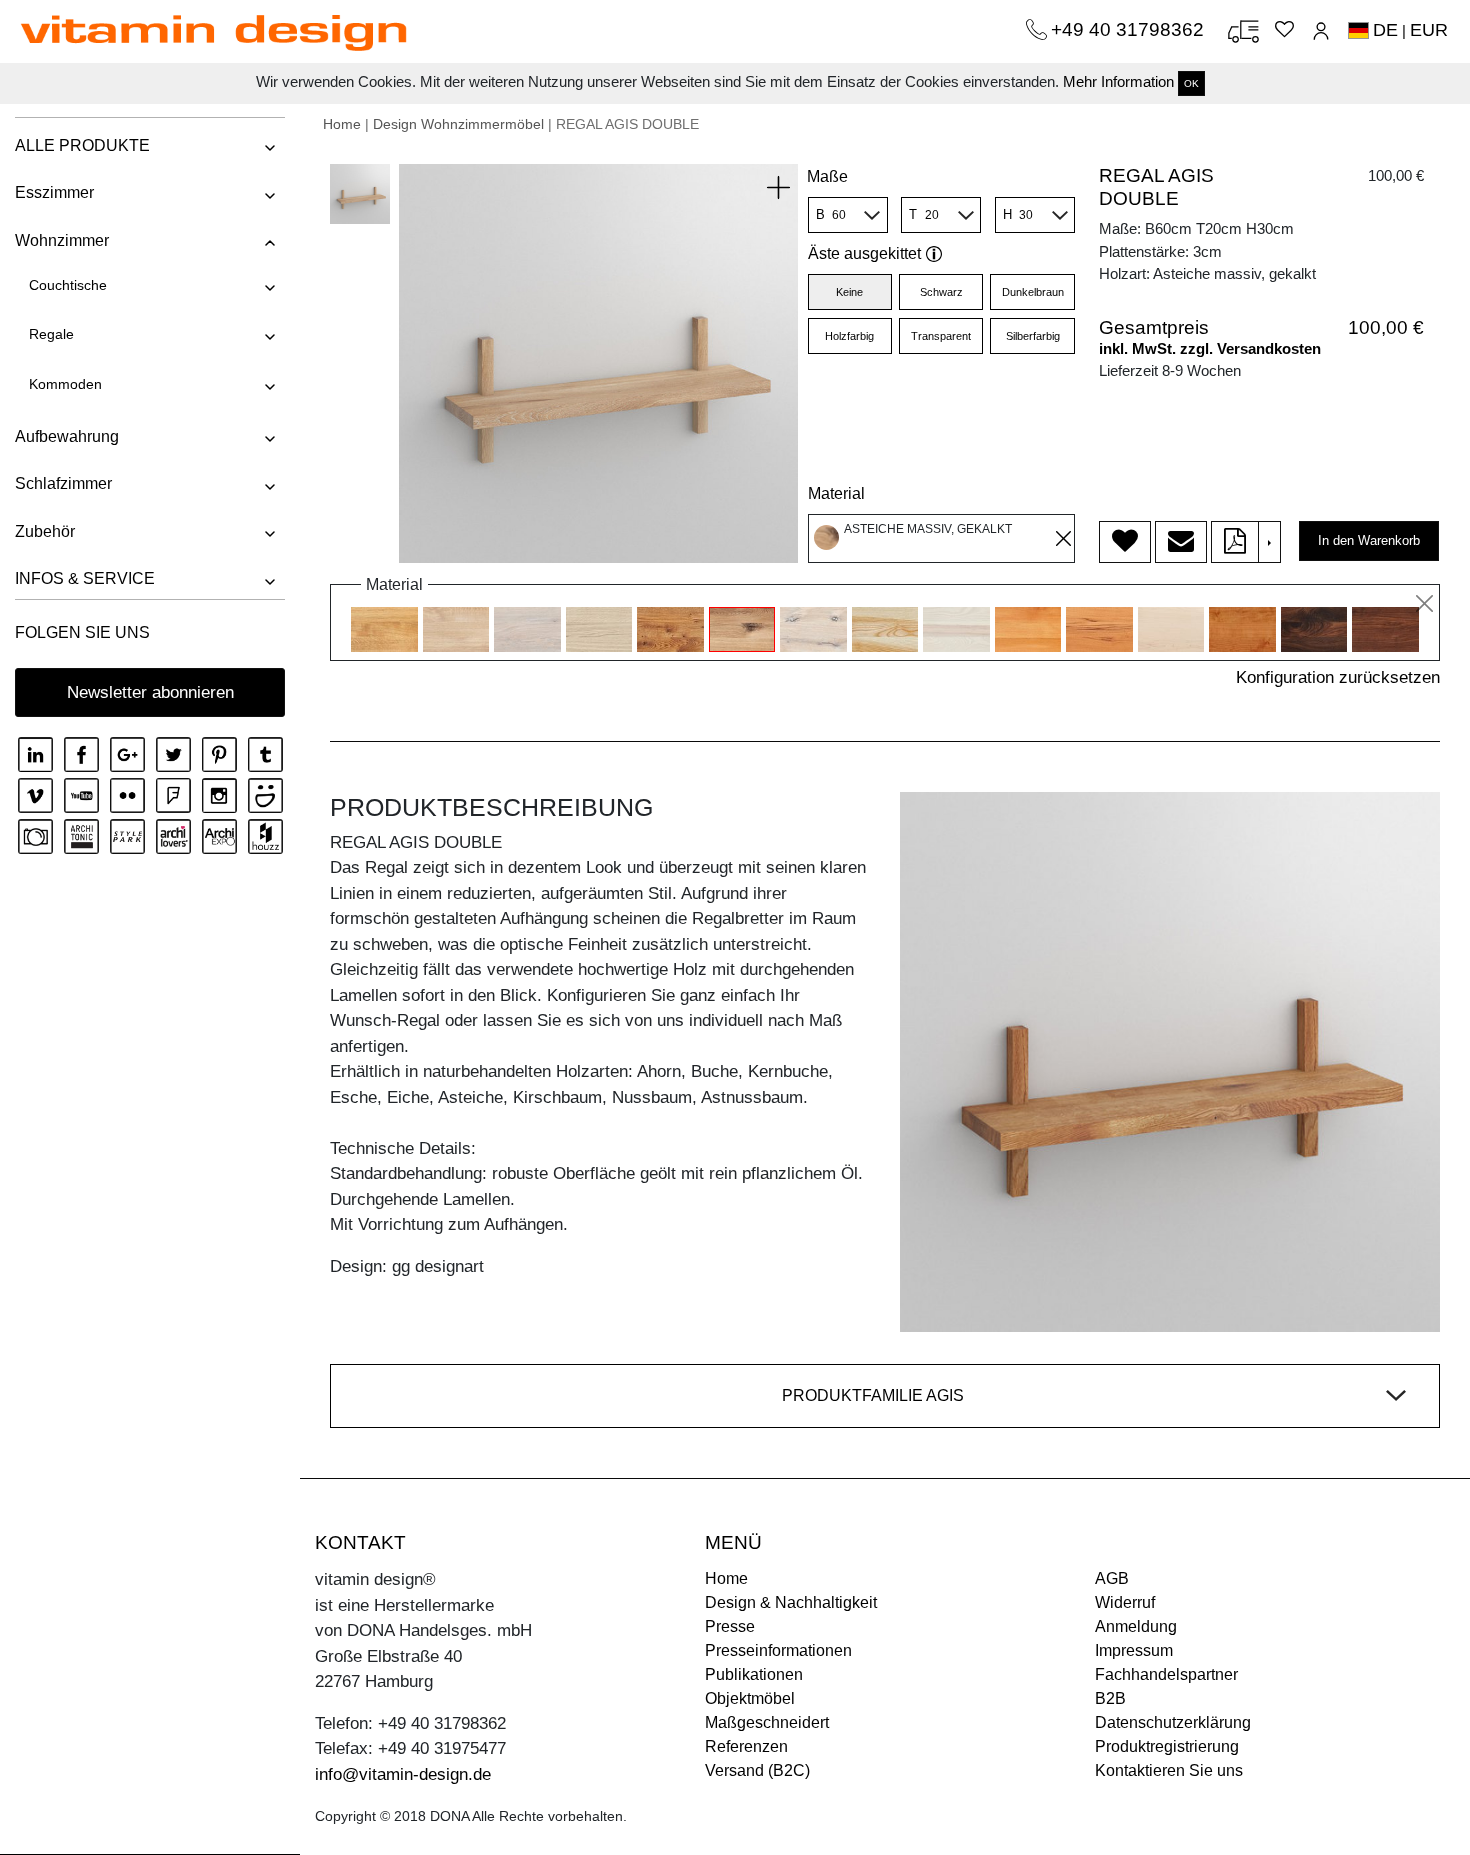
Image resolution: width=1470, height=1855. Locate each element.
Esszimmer (54, 192)
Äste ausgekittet (864, 253)
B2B (1110, 1698)
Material (836, 493)
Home (342, 124)
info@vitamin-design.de (403, 1774)
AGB (1112, 1578)
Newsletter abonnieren (150, 692)
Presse (730, 1626)
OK (1191, 83)
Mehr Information (1118, 81)
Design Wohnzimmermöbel (458, 124)
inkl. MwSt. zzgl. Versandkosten (1210, 348)
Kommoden (65, 384)
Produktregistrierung (1167, 1746)
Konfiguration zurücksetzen (1338, 677)
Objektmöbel (750, 1698)
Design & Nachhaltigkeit (791, 1602)
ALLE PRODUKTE (82, 145)
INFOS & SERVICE (85, 578)
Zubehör (45, 531)
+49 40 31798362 (1130, 29)
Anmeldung (1136, 1626)
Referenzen (746, 1746)
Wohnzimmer (62, 240)
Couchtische (68, 285)
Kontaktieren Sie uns (1169, 1770)
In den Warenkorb (1369, 540)
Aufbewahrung (67, 436)
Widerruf (1125, 1602)
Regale (51, 334)
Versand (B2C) (757, 1770)
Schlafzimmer (63, 483)
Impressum (1134, 1650)
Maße (827, 176)
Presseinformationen (778, 1650)
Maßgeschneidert (767, 1722)
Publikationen (754, 1674)
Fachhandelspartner (1166, 1674)
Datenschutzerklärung (1173, 1722)
